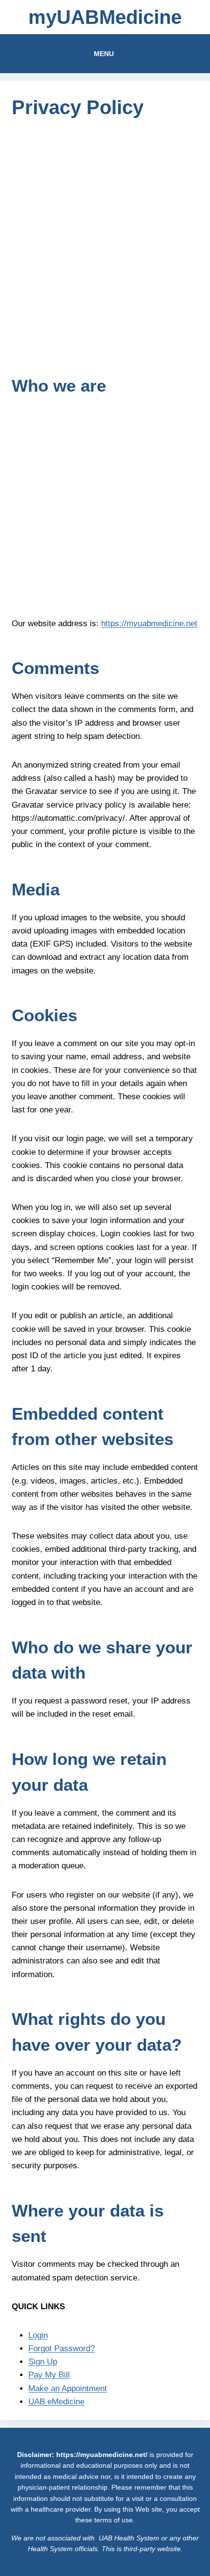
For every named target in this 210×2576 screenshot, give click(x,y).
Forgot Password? (62, 2348)
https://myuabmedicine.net (149, 624)
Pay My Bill (49, 2375)
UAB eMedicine (56, 2402)
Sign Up (43, 2362)
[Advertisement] (105, 242)
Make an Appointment (68, 2388)
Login (38, 2335)
